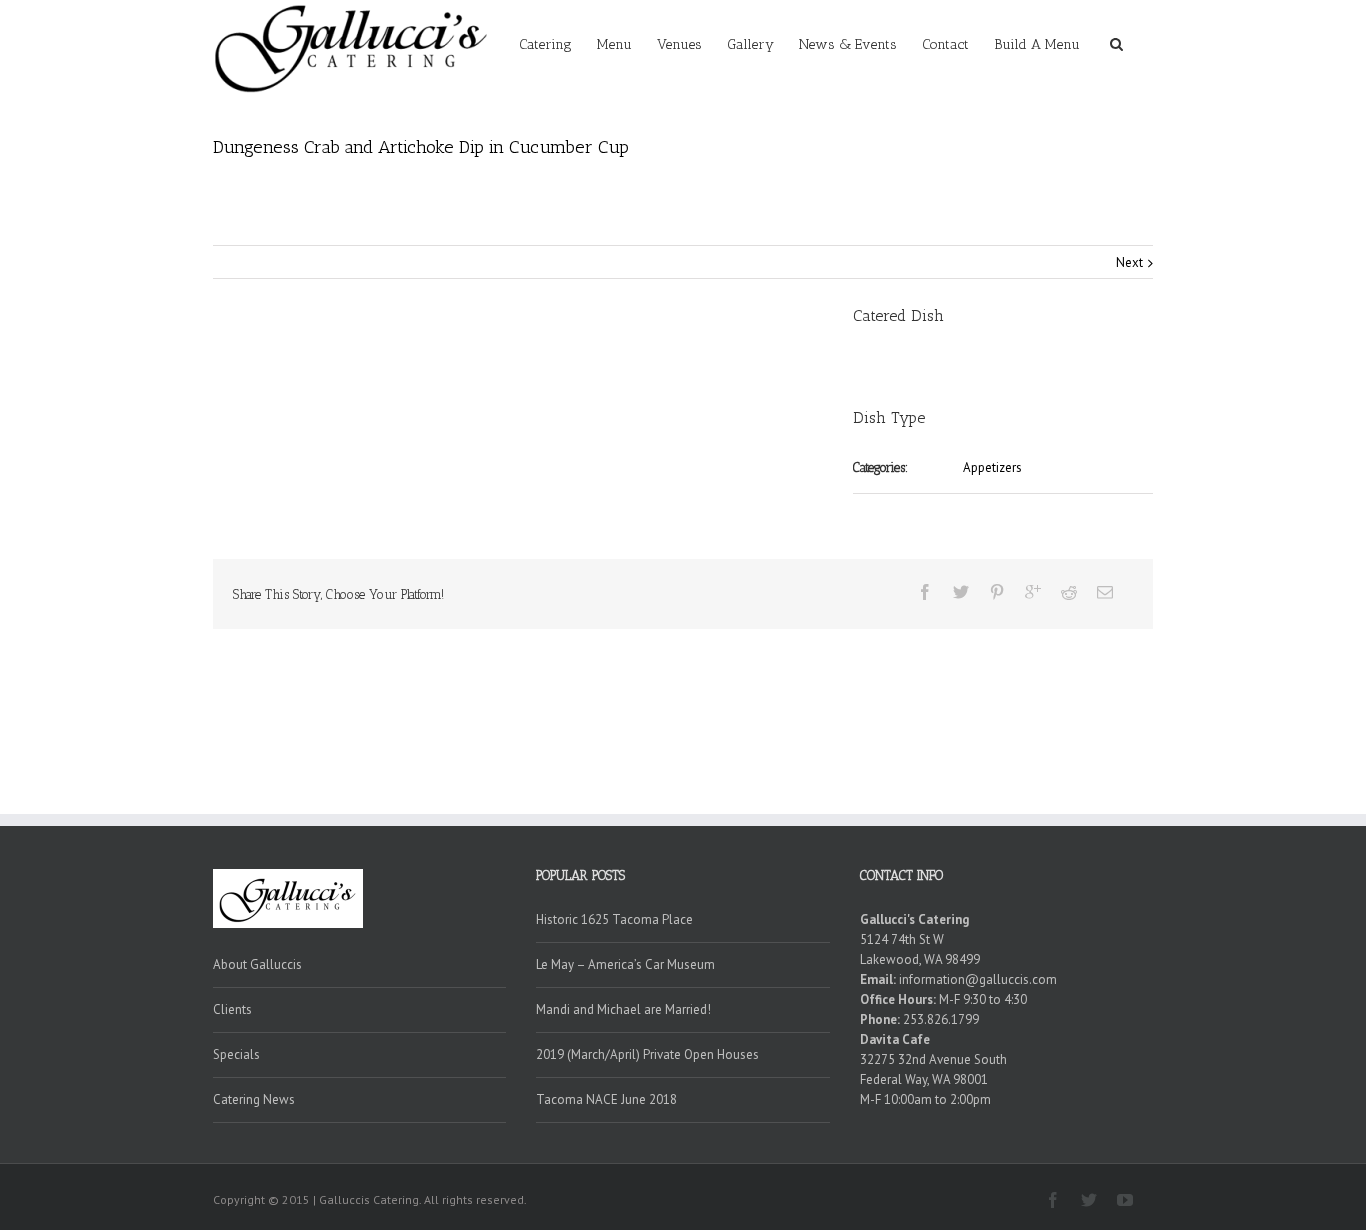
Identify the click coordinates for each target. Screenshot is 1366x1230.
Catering (545, 44)
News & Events (848, 44)
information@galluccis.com (978, 979)
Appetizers (886, 146)
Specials (236, 1054)
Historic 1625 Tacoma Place (614, 919)
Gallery (750, 44)
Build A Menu (1037, 44)
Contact (945, 44)
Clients (232, 1009)
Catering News (254, 1099)
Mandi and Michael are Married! (623, 1009)
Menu (614, 44)
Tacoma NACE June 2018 (606, 1099)
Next (1129, 262)
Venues (679, 44)
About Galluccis (257, 964)
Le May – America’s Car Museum (625, 964)
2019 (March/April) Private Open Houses (647, 1054)
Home (836, 146)
